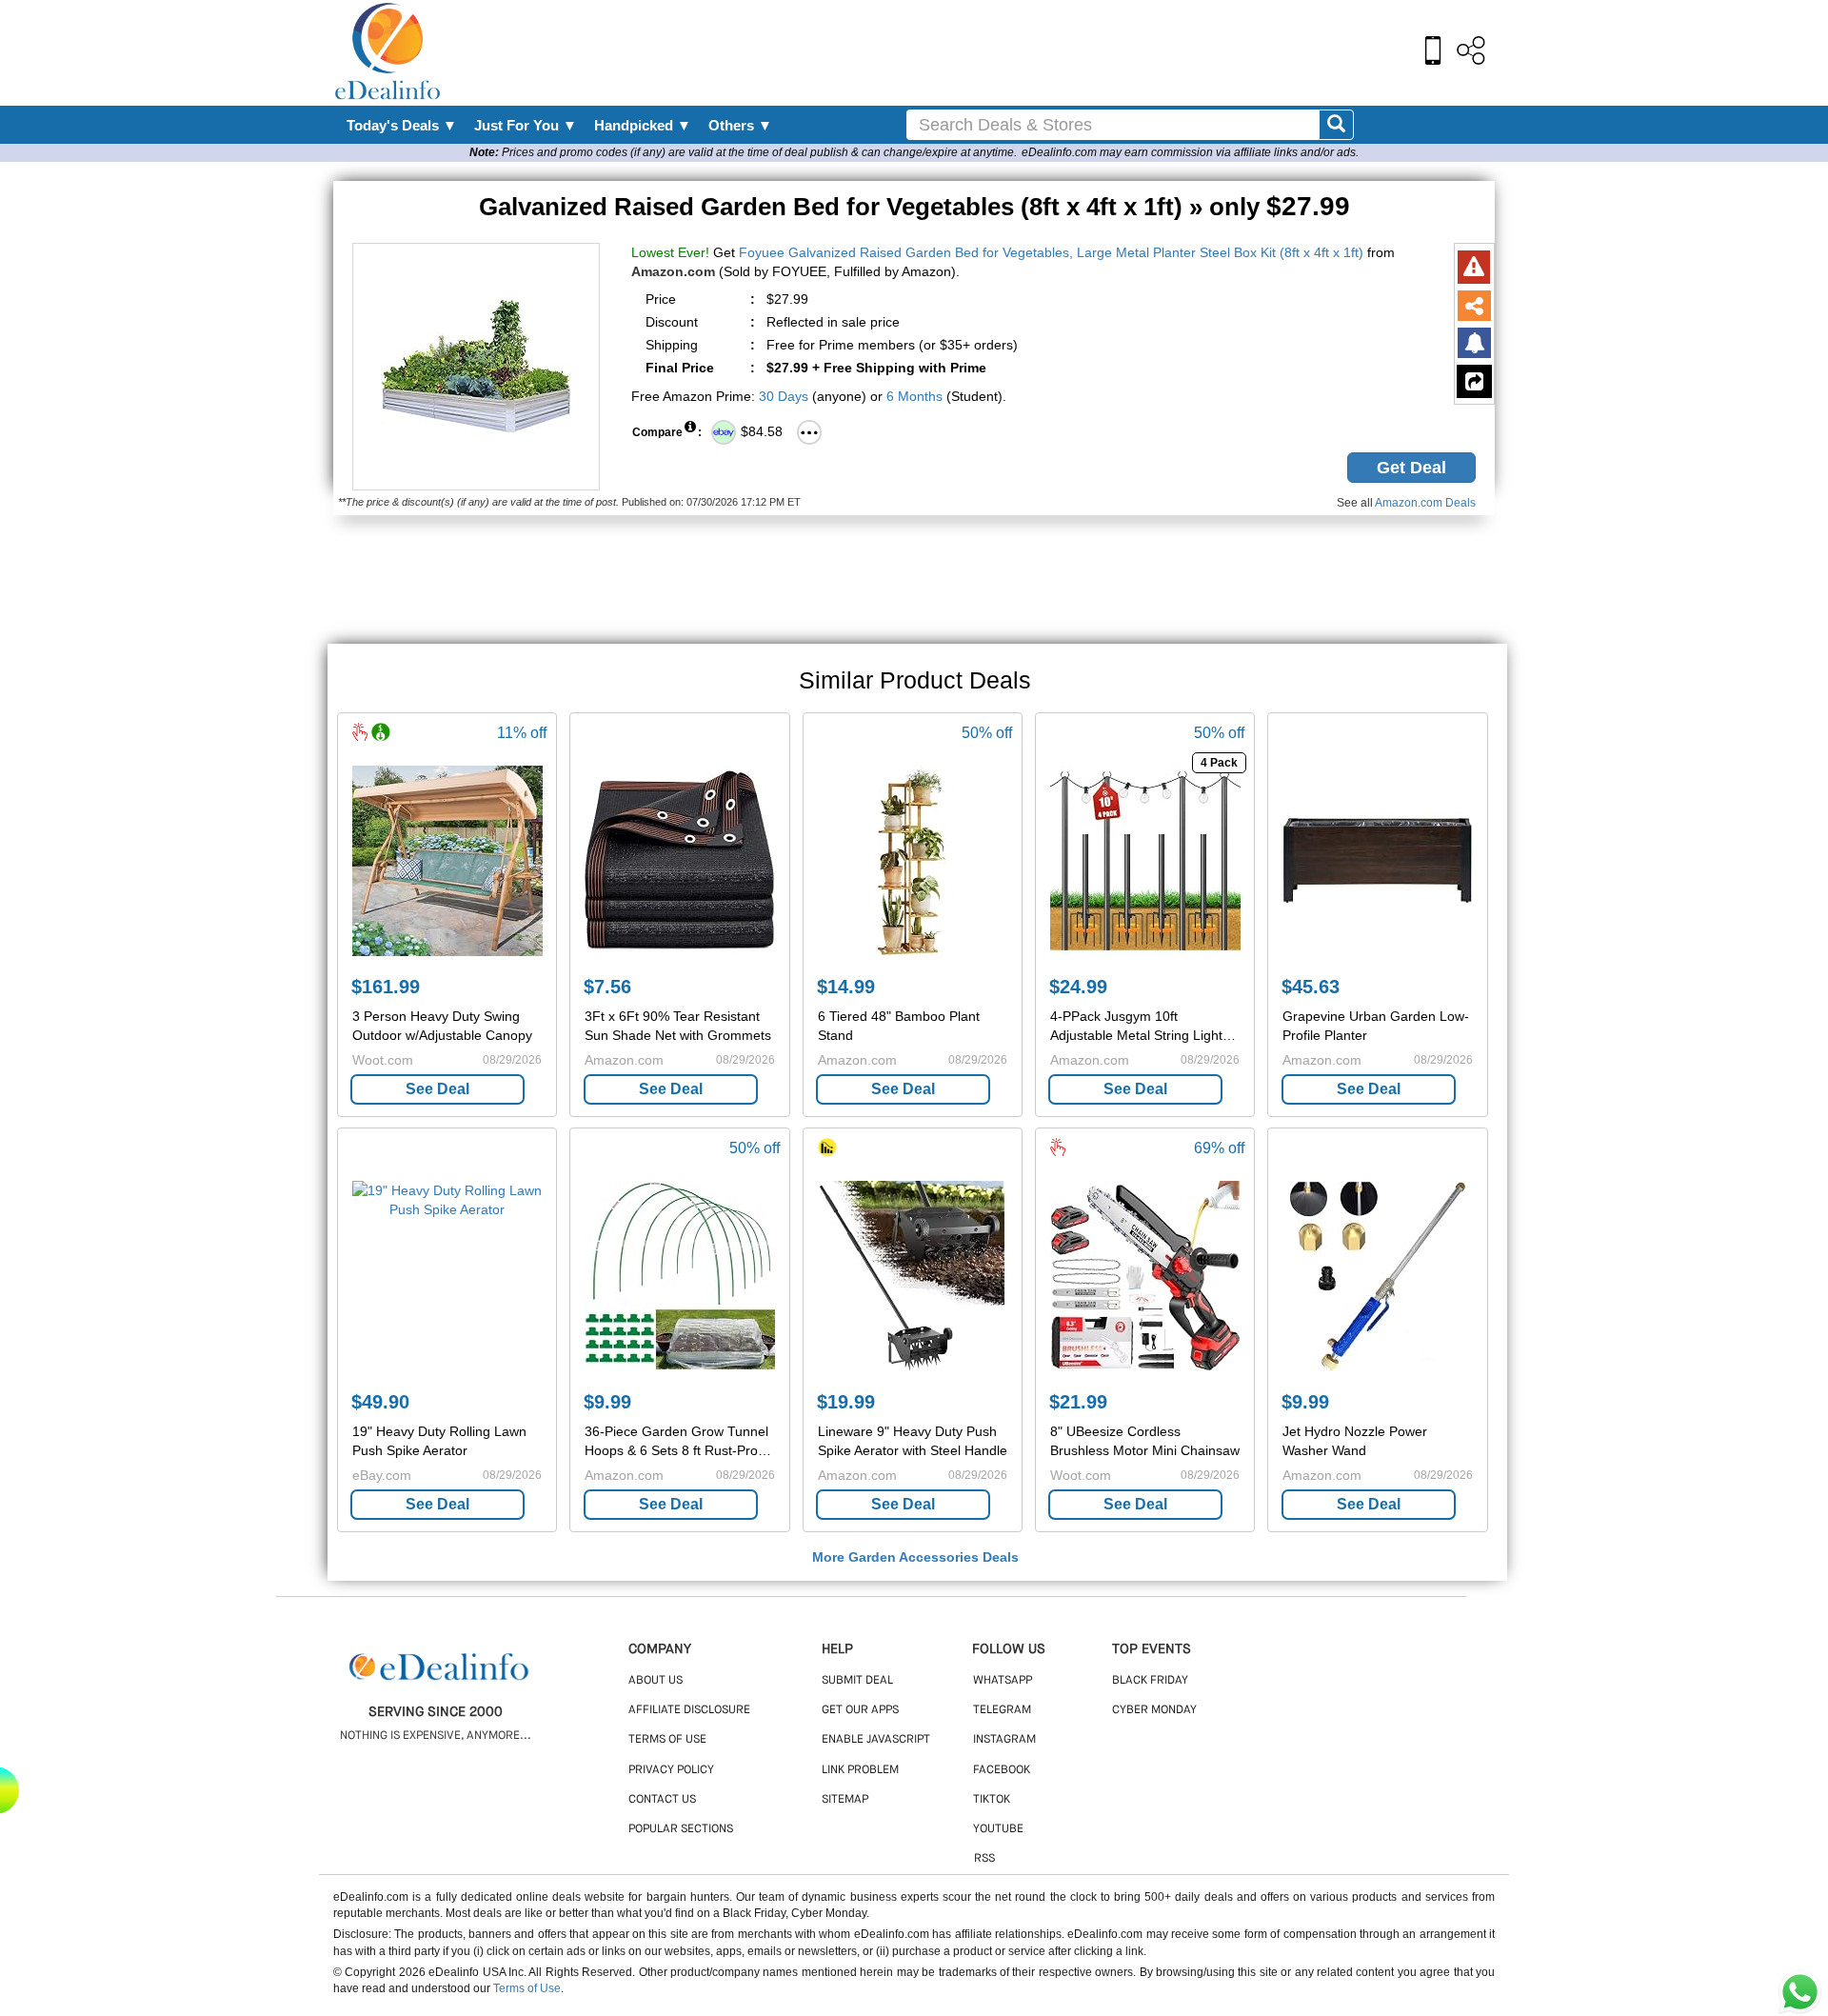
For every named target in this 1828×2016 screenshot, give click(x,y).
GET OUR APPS (860, 1710)
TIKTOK (992, 1800)
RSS (984, 1859)
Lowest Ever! (670, 252)
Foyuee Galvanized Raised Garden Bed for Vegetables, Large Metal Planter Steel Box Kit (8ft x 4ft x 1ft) (1051, 252)
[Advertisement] (955, 52)
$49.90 (380, 1402)
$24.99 (1078, 987)
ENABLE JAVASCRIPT (876, 1740)
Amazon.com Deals (1425, 503)
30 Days (784, 396)
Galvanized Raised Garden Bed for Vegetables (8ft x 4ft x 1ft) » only (914, 207)
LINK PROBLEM (860, 1770)
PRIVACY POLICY (671, 1770)
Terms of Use (527, 1988)
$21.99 (1078, 1402)
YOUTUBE (998, 1829)
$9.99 (607, 1402)
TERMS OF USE (667, 1740)
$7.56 (607, 987)
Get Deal (1411, 468)
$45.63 (1311, 987)
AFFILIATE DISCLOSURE (689, 1710)
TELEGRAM (1002, 1710)
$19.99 (846, 1402)
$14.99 (846, 987)
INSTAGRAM (1004, 1740)
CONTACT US (662, 1800)
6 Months (914, 396)
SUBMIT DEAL (857, 1681)
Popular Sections (681, 1829)
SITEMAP (845, 1800)
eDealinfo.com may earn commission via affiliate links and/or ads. (1190, 152)
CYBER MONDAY (1154, 1710)
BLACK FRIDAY (1150, 1681)
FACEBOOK (1002, 1770)
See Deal (437, 1089)
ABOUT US (656, 1681)
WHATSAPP (1003, 1681)
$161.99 (386, 987)
